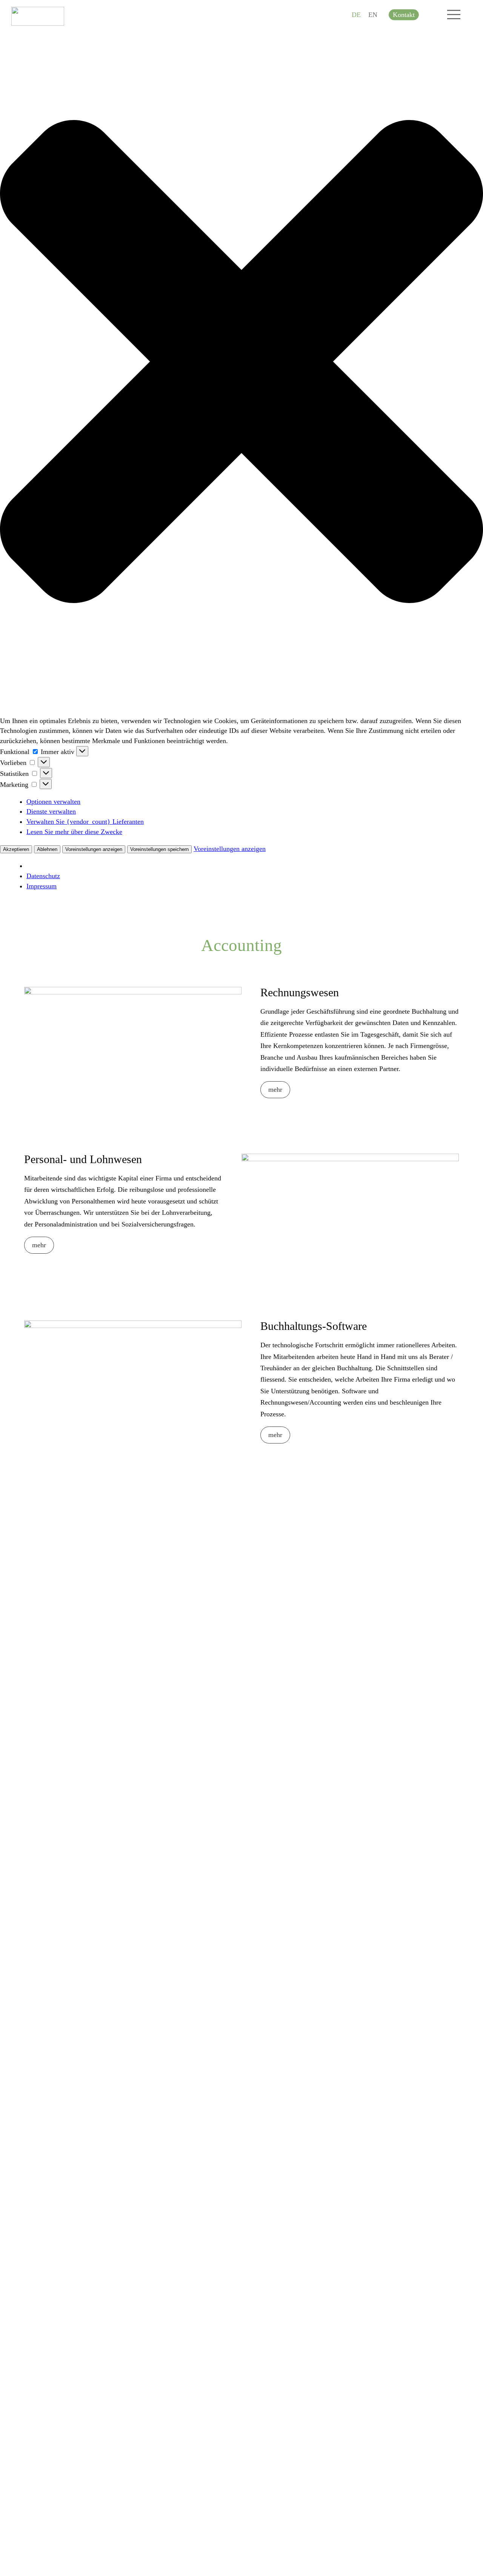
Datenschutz (43, 876)
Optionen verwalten (53, 802)
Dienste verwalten (51, 811)
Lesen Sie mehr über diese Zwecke (74, 832)
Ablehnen (47, 849)
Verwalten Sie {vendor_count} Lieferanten (85, 822)
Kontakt (404, 15)
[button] (241, 363)
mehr (275, 1089)
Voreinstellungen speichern (159, 849)
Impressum (42, 886)
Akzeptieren (16, 849)
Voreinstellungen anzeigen (94, 849)
